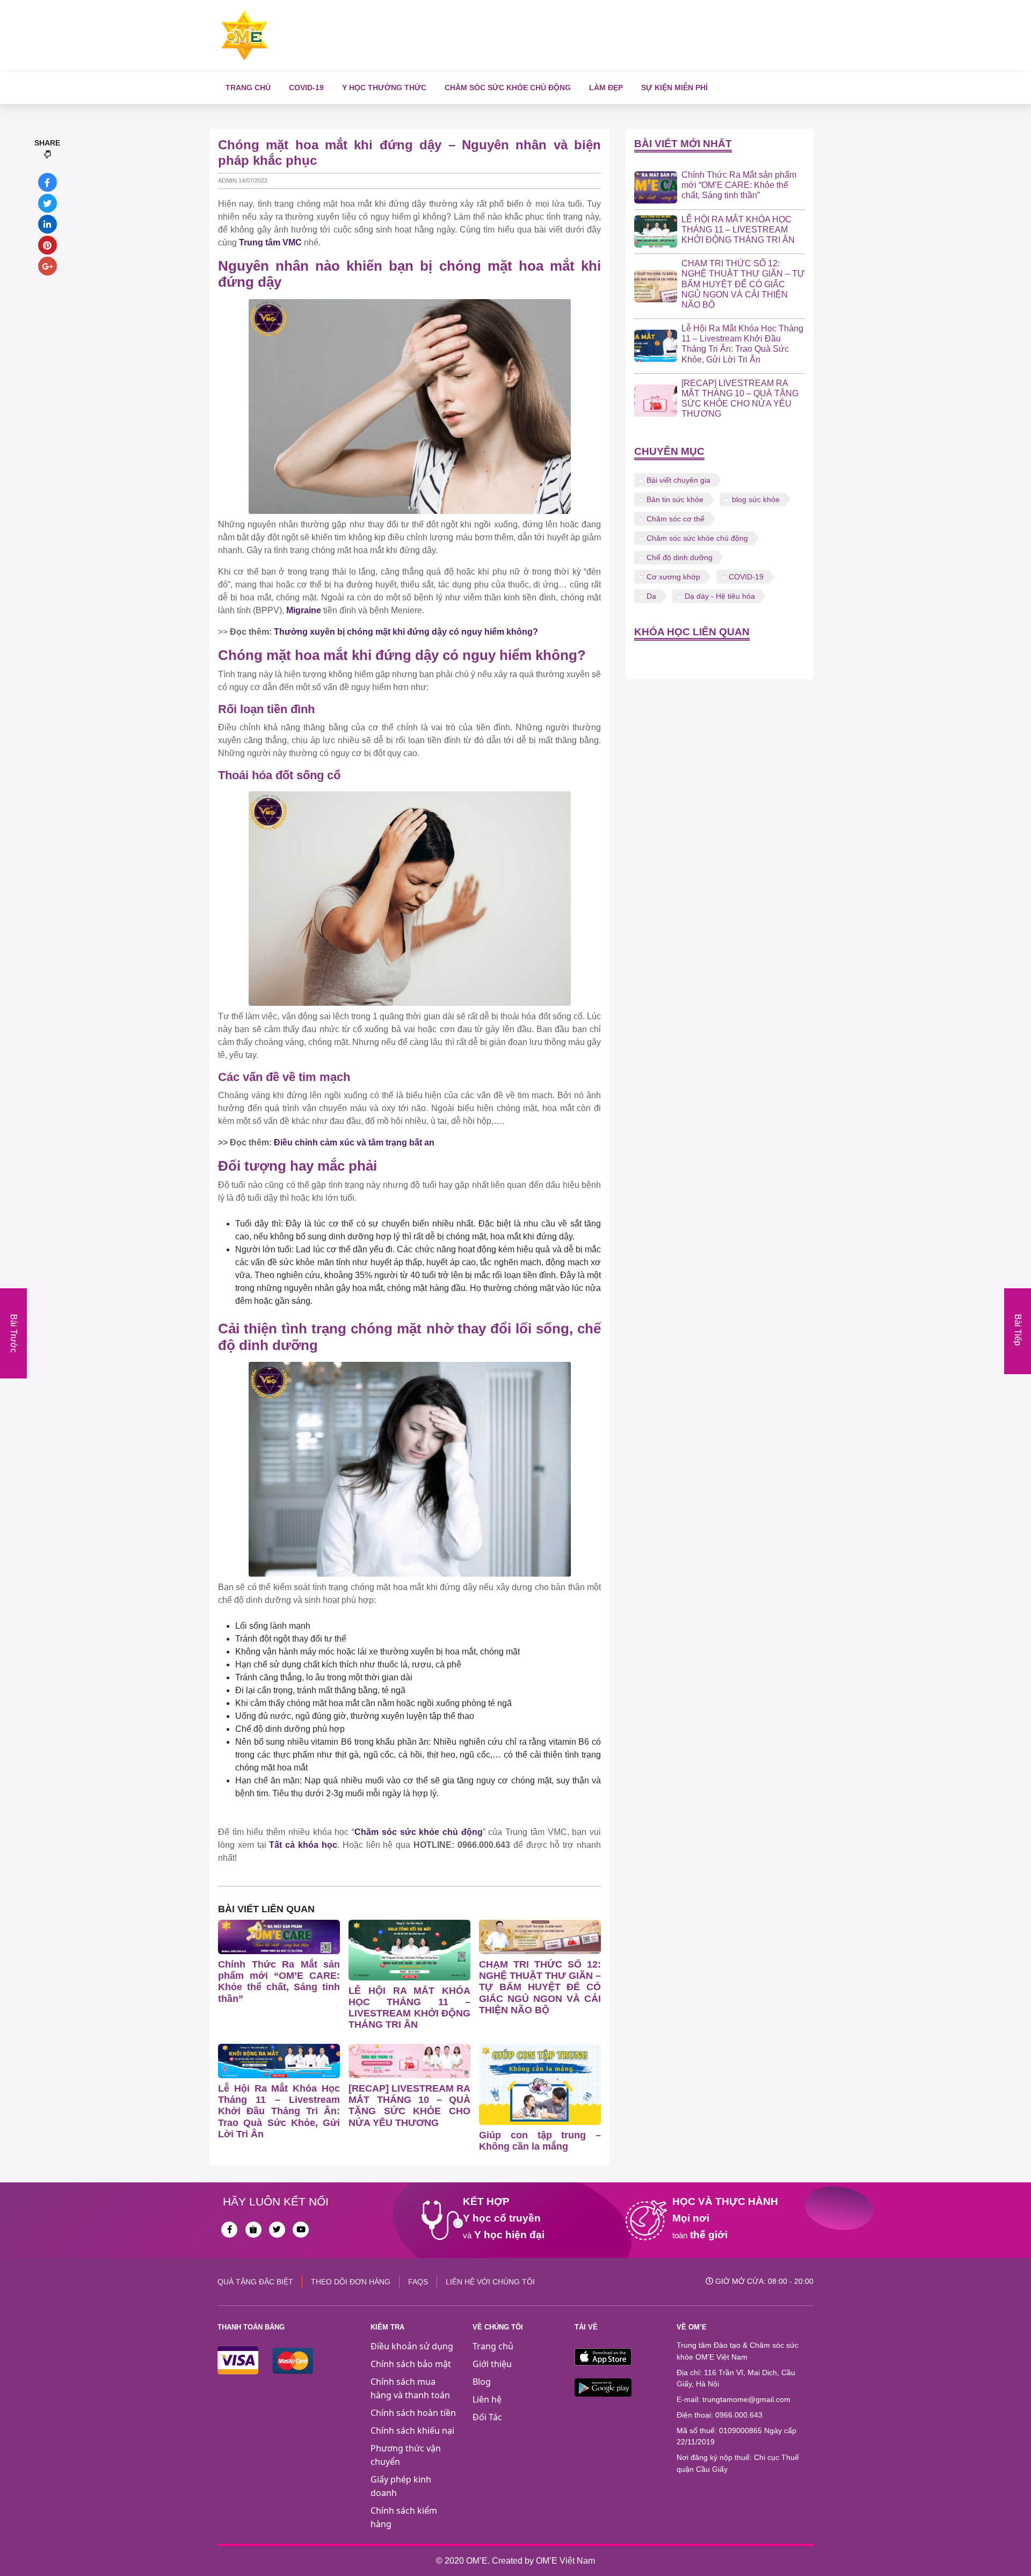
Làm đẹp (606, 88)
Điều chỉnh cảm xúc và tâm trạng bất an (354, 1142)
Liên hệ (487, 2399)
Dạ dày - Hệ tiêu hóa (720, 596)
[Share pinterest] (48, 245)
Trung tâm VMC (270, 242)
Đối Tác (487, 2417)
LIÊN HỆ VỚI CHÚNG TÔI (490, 2282)
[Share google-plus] (48, 266)
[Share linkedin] (48, 224)
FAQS (418, 2282)
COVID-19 (306, 88)
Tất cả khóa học (303, 1845)
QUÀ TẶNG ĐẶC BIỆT (255, 2282)
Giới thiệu (492, 2364)
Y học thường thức (384, 88)
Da (651, 596)
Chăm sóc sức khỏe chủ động (508, 88)
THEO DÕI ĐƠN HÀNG (351, 2282)
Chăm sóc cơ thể (676, 519)
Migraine (305, 610)
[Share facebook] (48, 182)
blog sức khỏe (756, 499)
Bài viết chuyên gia (678, 480)
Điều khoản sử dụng (412, 2346)
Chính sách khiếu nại (412, 2430)
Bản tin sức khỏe (675, 499)
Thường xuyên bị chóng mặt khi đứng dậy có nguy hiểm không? (406, 632)
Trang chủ (248, 88)
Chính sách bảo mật (411, 2364)
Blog (482, 2382)
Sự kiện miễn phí (674, 88)
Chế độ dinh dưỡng (680, 557)
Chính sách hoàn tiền (413, 2413)
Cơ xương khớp (673, 577)
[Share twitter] (48, 203)
